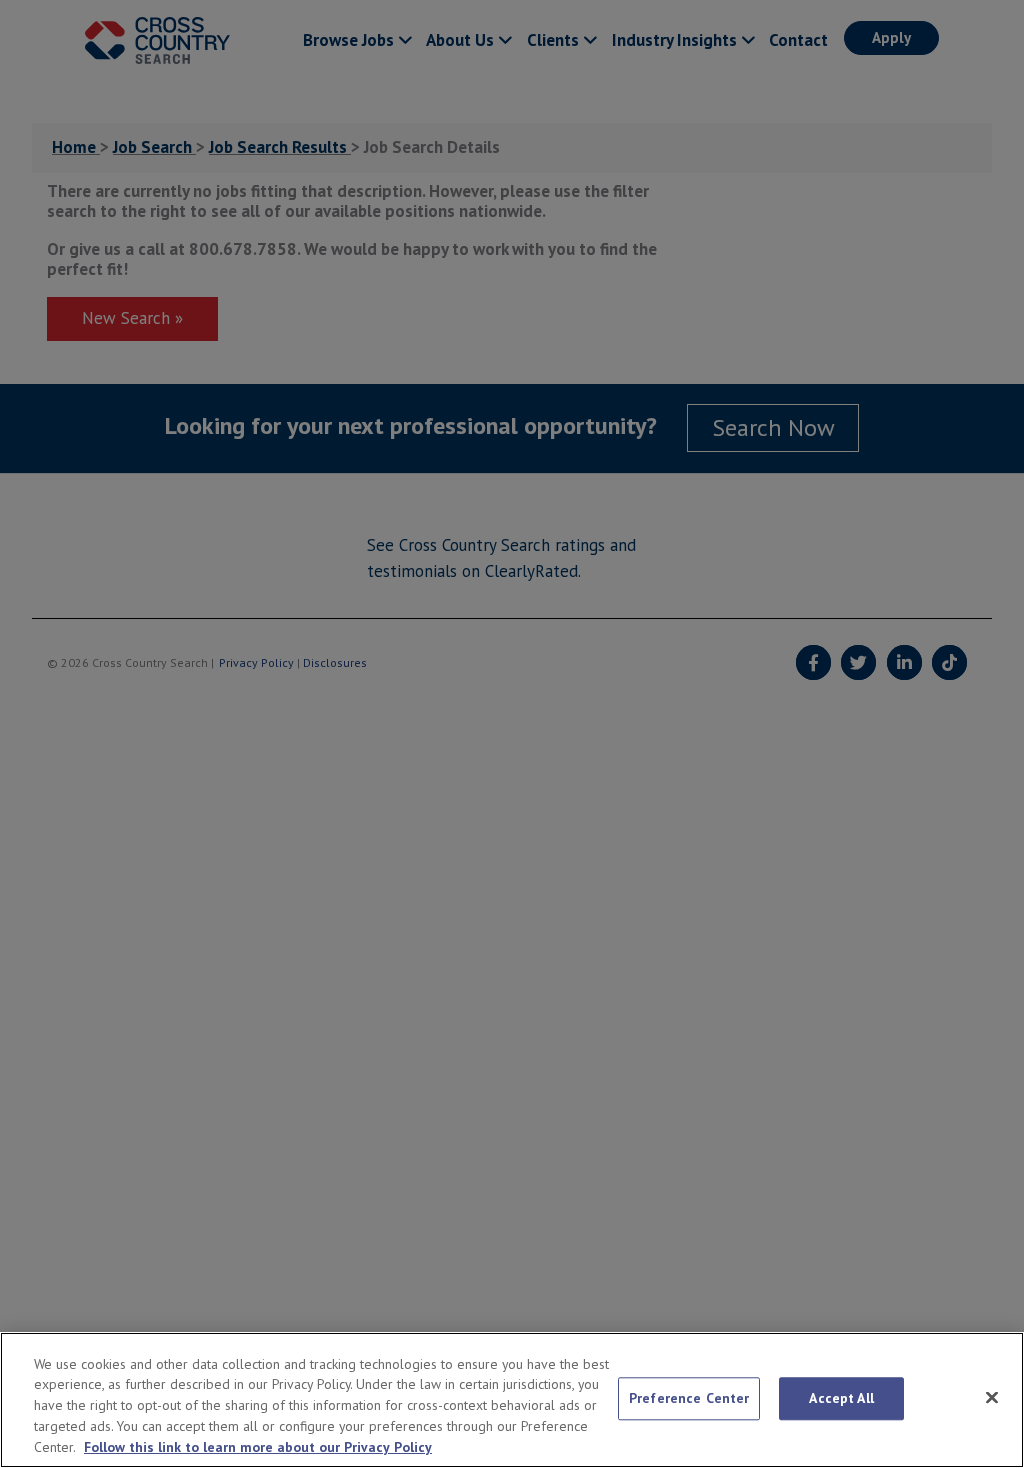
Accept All (841, 1398)
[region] (512, 1400)
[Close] (992, 1398)
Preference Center (689, 1398)
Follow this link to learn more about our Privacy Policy (258, 1447)
